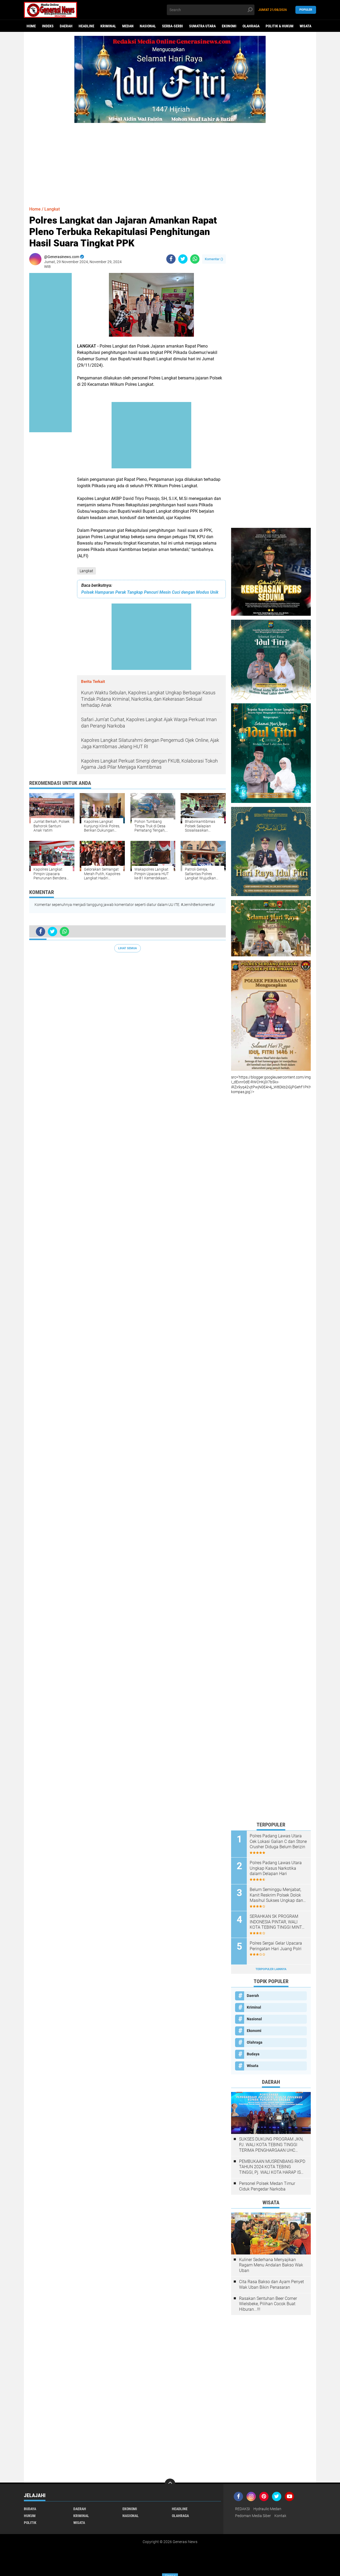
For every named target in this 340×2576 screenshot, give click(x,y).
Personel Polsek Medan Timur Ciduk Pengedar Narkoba (267, 2186)
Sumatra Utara (202, 26)
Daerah (66, 26)
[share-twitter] (183, 259)
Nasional (148, 26)
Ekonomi (229, 26)
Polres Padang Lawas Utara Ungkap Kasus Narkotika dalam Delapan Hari (276, 1868)
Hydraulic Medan (267, 2509)
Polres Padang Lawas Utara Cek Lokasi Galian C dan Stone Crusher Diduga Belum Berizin (278, 1841)
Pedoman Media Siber (253, 2516)
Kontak (280, 2516)
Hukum (30, 2516)
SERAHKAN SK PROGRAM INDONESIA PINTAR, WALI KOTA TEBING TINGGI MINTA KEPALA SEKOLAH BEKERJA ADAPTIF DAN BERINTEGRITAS (277, 1922)
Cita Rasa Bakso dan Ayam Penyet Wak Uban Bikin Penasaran (271, 2284)
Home (31, 26)
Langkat (86, 571)
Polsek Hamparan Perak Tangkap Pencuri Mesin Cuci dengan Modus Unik (150, 592)
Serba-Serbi (173, 26)
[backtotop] (170, 2484)
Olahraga (251, 26)
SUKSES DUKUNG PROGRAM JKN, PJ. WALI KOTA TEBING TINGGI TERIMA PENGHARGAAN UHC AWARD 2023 (271, 2145)
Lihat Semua (127, 948)
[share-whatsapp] (195, 259)
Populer (306, 10)
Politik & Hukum (280, 26)
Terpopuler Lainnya (271, 1969)
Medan (128, 26)
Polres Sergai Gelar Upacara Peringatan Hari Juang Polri (276, 1946)
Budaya (253, 2054)
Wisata (305, 26)
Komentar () (214, 259)
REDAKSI (243, 2509)
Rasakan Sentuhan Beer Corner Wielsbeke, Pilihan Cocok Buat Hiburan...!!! (268, 2304)
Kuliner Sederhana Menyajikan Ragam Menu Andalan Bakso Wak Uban (271, 2265)
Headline (86, 26)
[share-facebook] (171, 259)
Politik (30, 2523)
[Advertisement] (170, 160)
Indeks (48, 26)
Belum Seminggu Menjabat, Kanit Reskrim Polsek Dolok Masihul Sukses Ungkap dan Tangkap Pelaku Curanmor (276, 1895)
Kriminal (108, 26)
